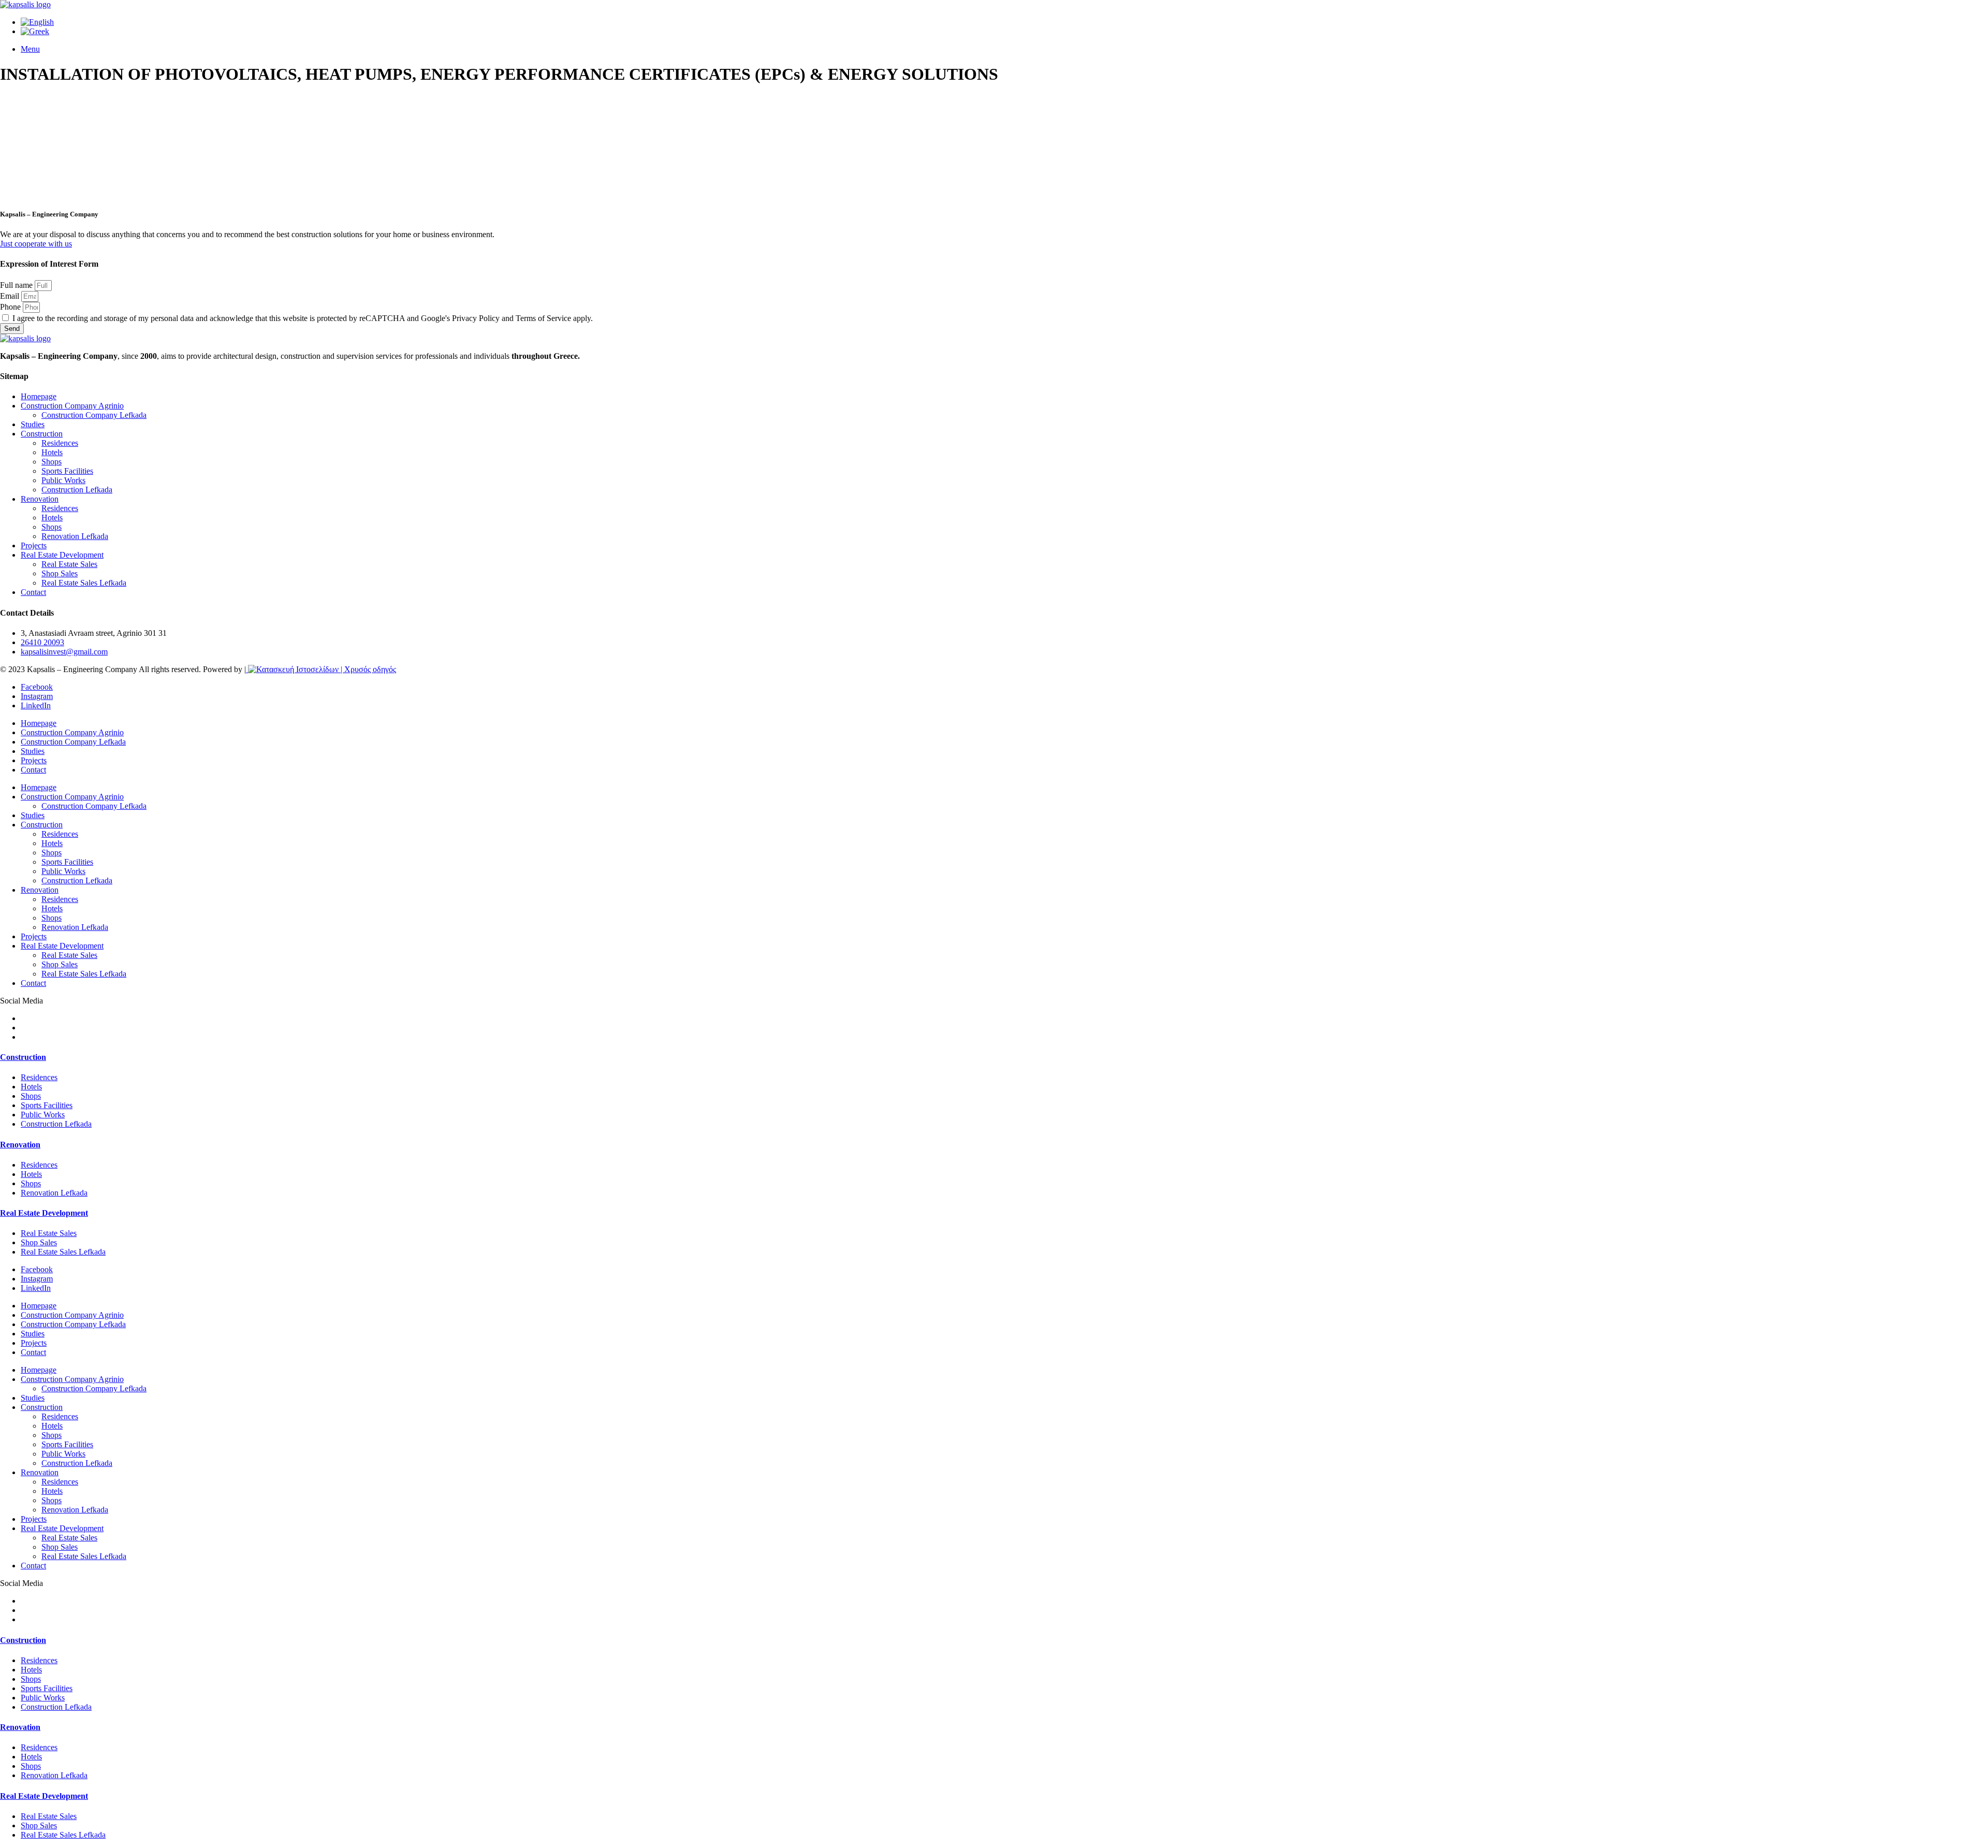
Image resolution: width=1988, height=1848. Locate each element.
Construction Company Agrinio (72, 406)
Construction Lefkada (77, 490)
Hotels (52, 452)
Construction (42, 434)
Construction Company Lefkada (94, 415)
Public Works (63, 480)
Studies (33, 424)
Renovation (40, 499)
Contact (33, 592)
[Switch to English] (37, 22)
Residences (60, 443)
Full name (17, 285)
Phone (11, 307)
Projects (34, 545)
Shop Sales (60, 573)
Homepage (39, 396)
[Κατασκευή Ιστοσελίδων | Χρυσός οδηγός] (321, 669)
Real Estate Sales (69, 564)
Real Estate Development (62, 555)
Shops (52, 462)
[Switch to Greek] (35, 31)
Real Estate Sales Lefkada (84, 583)
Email (11, 296)
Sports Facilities (67, 471)
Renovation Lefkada (75, 536)
